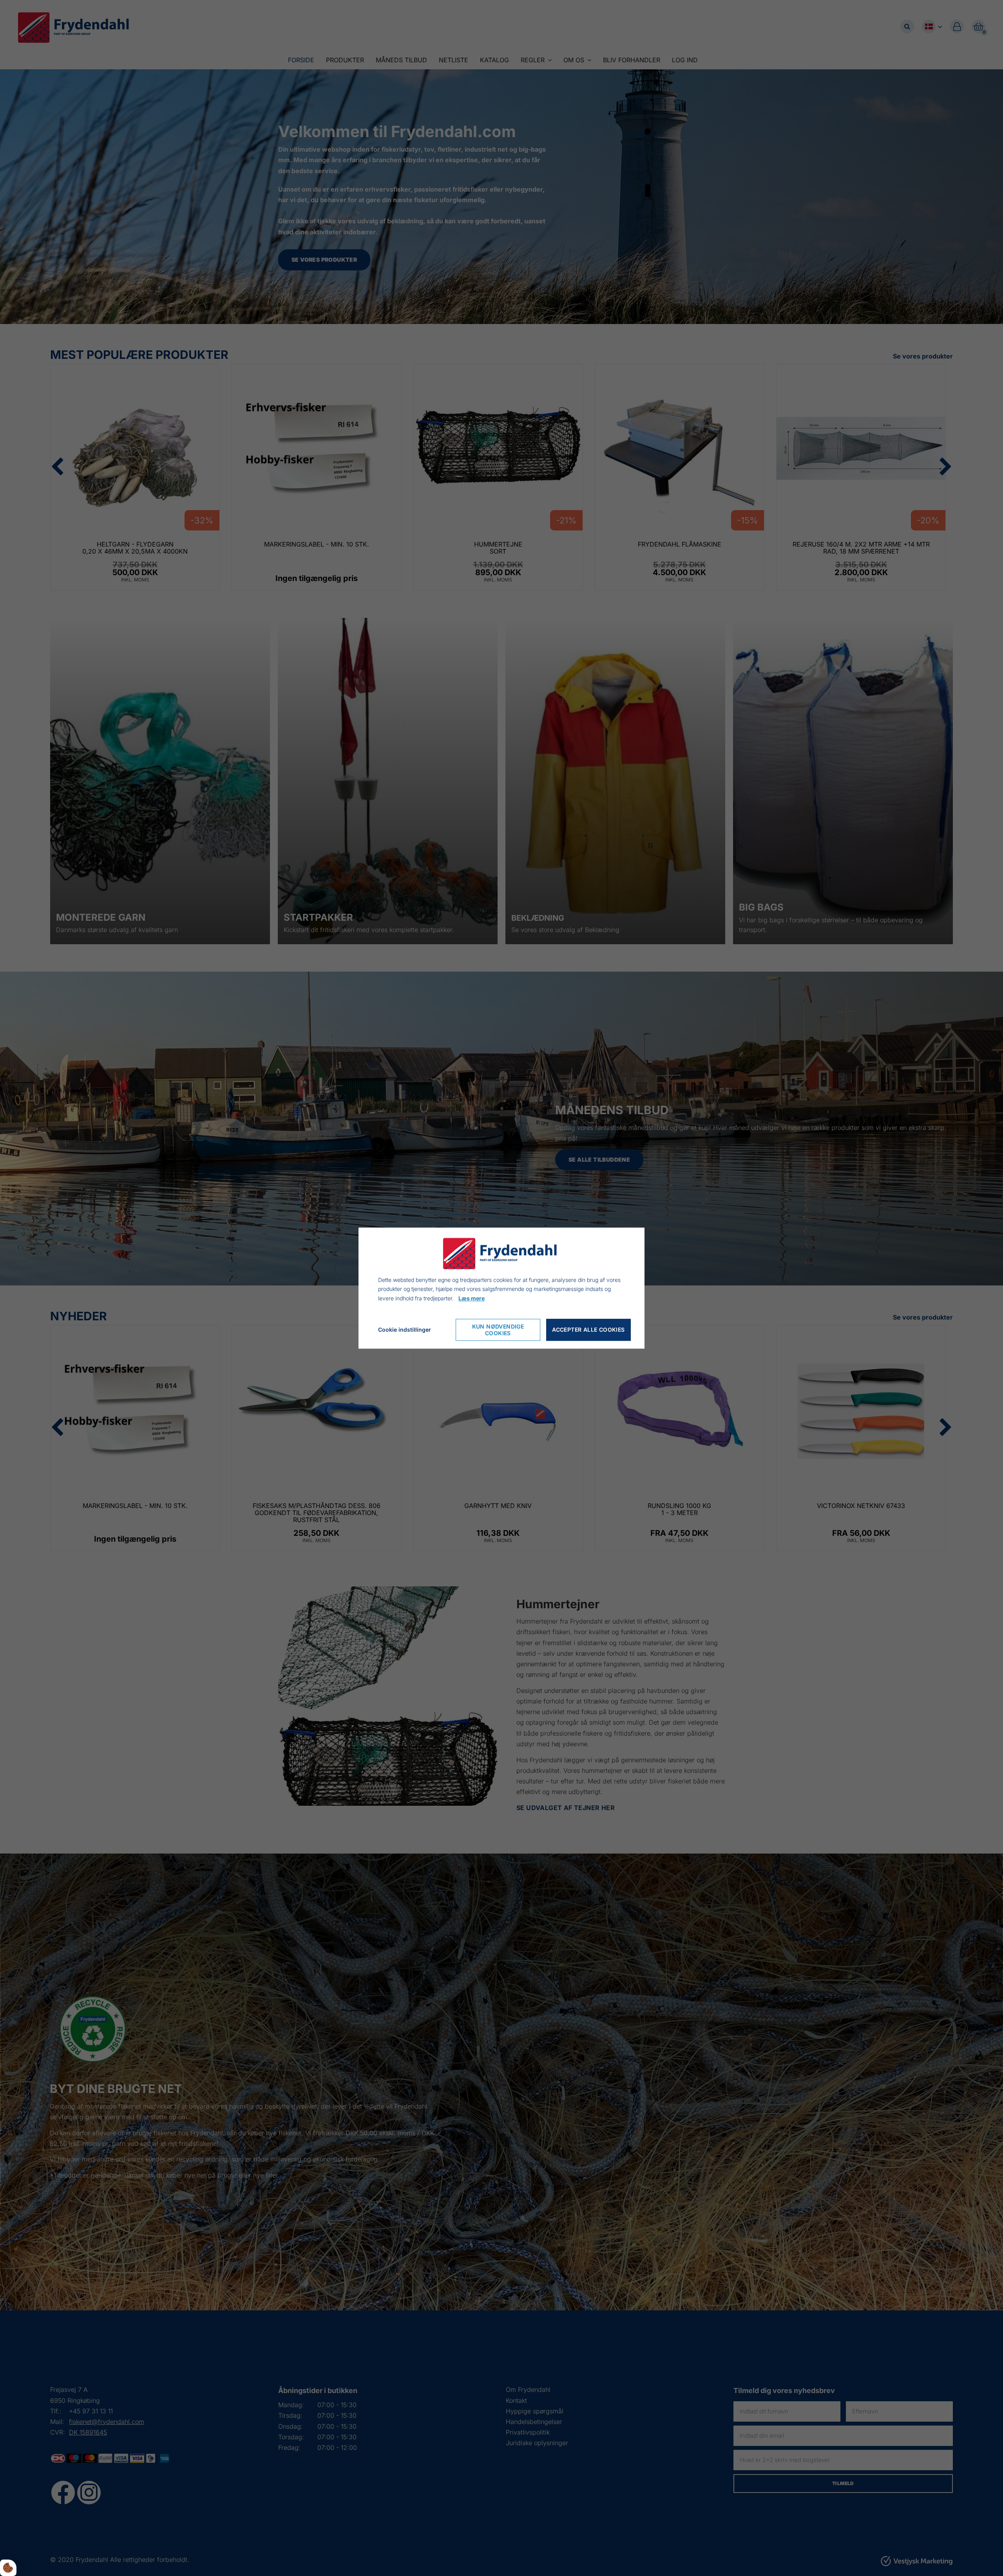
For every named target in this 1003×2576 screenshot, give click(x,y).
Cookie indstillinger (405, 1330)
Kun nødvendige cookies (498, 1330)
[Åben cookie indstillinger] (8, 2568)
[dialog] (501, 1288)
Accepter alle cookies (588, 1330)
